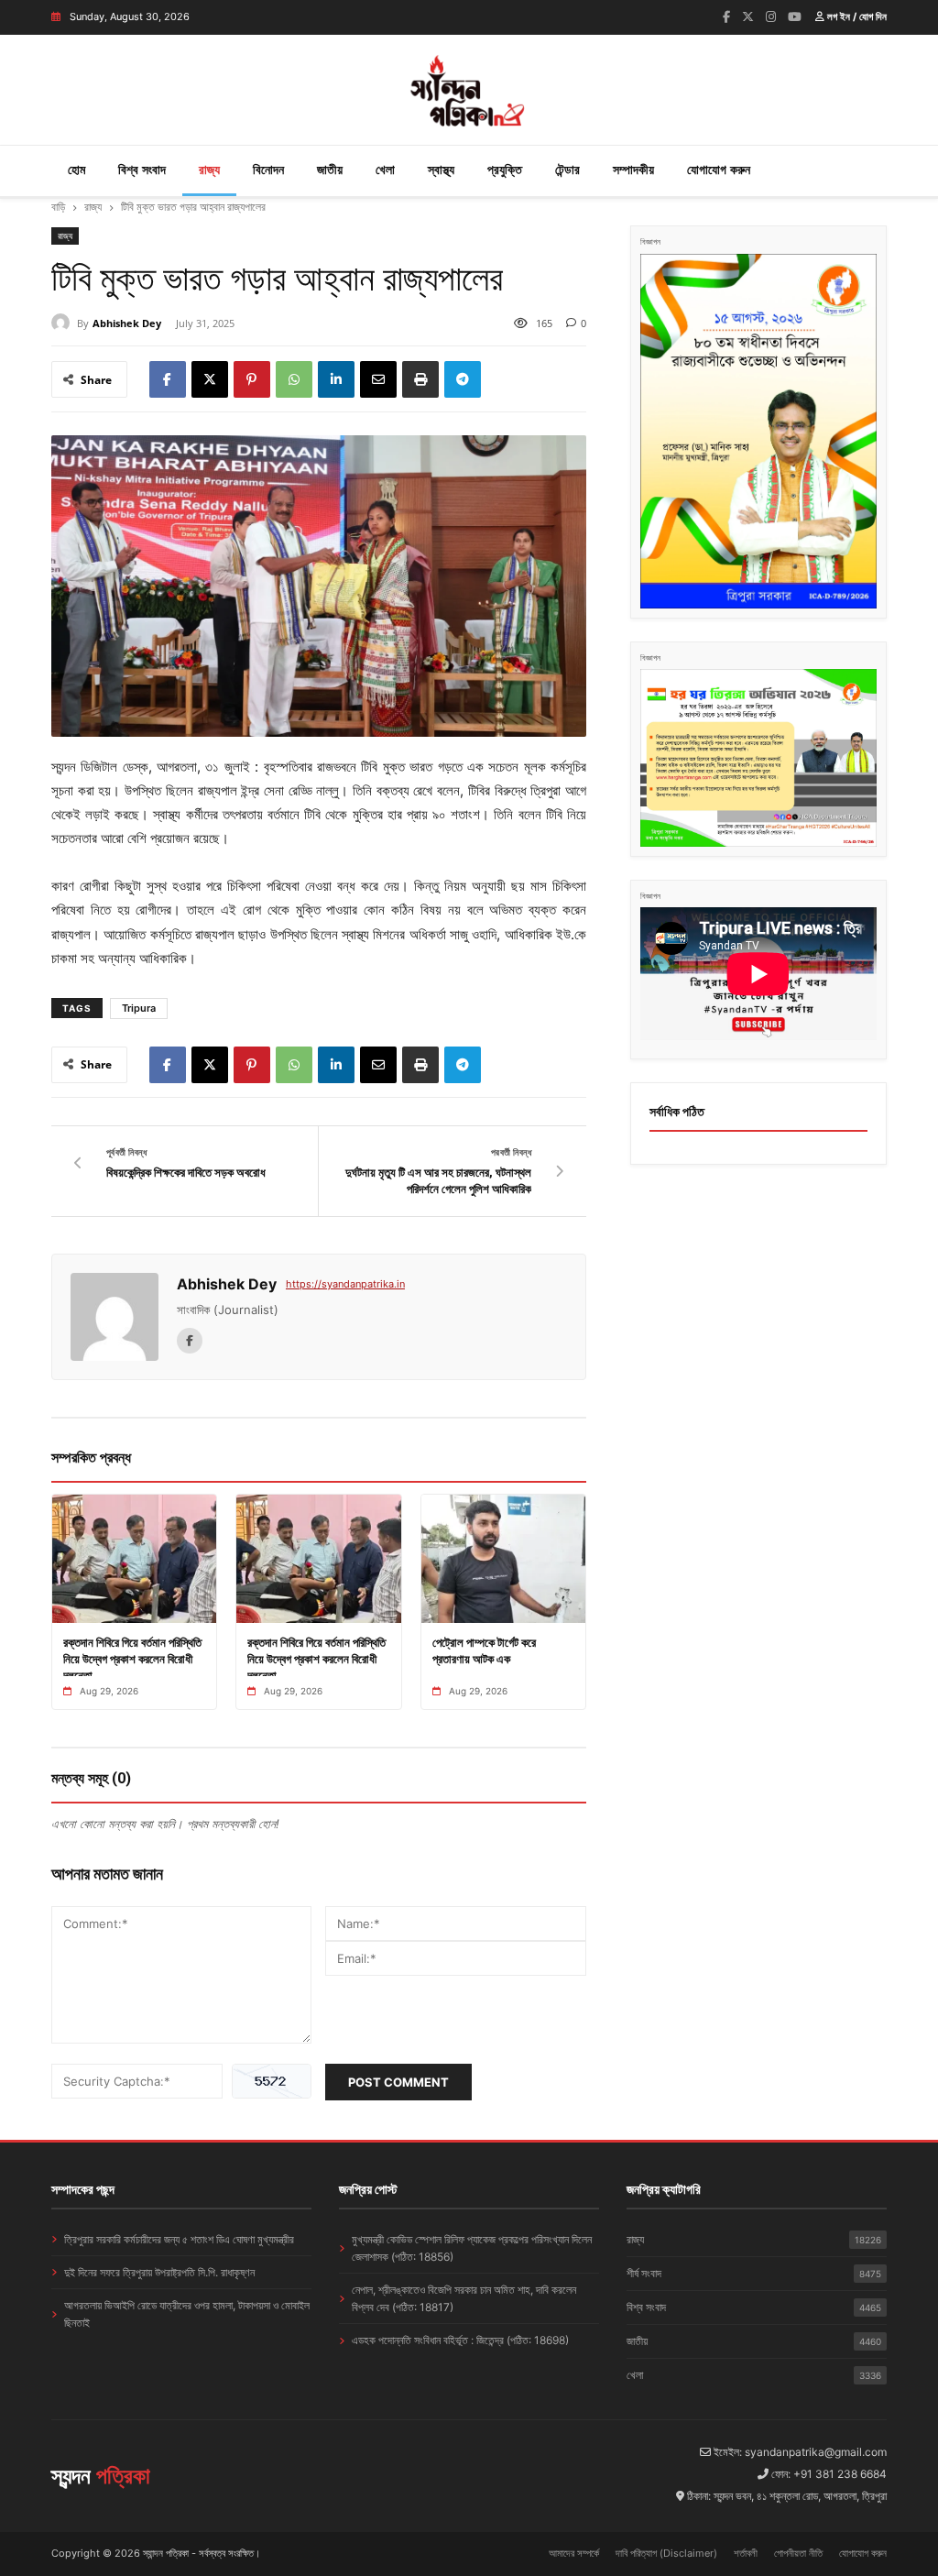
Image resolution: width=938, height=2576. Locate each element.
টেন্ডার (567, 169)
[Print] (420, 379)
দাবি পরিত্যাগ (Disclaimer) (666, 2553)
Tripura (139, 1008)
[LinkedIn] (336, 379)
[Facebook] (726, 16)
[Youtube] (795, 16)
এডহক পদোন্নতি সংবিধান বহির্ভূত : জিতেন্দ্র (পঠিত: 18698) (460, 2340)
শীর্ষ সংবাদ (754, 2273)
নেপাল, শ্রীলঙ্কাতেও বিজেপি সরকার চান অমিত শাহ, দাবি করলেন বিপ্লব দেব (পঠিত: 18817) (464, 2298)
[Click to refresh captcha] (272, 2081)
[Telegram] (463, 379)
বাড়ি (58, 207)
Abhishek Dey (127, 323)
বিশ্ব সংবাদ (142, 169)
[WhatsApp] (294, 379)
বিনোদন (268, 169)
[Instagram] (771, 16)
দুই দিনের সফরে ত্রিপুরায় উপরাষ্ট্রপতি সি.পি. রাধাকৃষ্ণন (159, 2272)
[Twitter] (748, 16)
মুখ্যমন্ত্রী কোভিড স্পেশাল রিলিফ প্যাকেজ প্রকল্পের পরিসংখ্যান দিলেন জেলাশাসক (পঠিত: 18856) (472, 2248)
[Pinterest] (252, 379)
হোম (76, 169)
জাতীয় (330, 169)
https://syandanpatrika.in (345, 1284)
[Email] (378, 379)
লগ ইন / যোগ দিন (856, 16)
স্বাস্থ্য (441, 169)
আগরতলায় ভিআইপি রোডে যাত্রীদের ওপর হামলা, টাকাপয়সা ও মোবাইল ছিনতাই (187, 2314)
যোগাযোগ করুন (719, 169)
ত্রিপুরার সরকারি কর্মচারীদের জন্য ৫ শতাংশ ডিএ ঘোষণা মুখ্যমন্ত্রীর (179, 2239)
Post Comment (398, 2082)
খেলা (385, 169)
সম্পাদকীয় (633, 169)
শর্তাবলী (746, 2553)
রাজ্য (209, 169)
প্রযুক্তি (505, 169)
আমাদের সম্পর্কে (574, 2553)
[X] (210, 379)
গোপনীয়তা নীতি (798, 2553)
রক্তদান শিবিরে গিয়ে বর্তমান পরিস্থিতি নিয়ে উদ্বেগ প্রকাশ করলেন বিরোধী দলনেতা (132, 1659)
